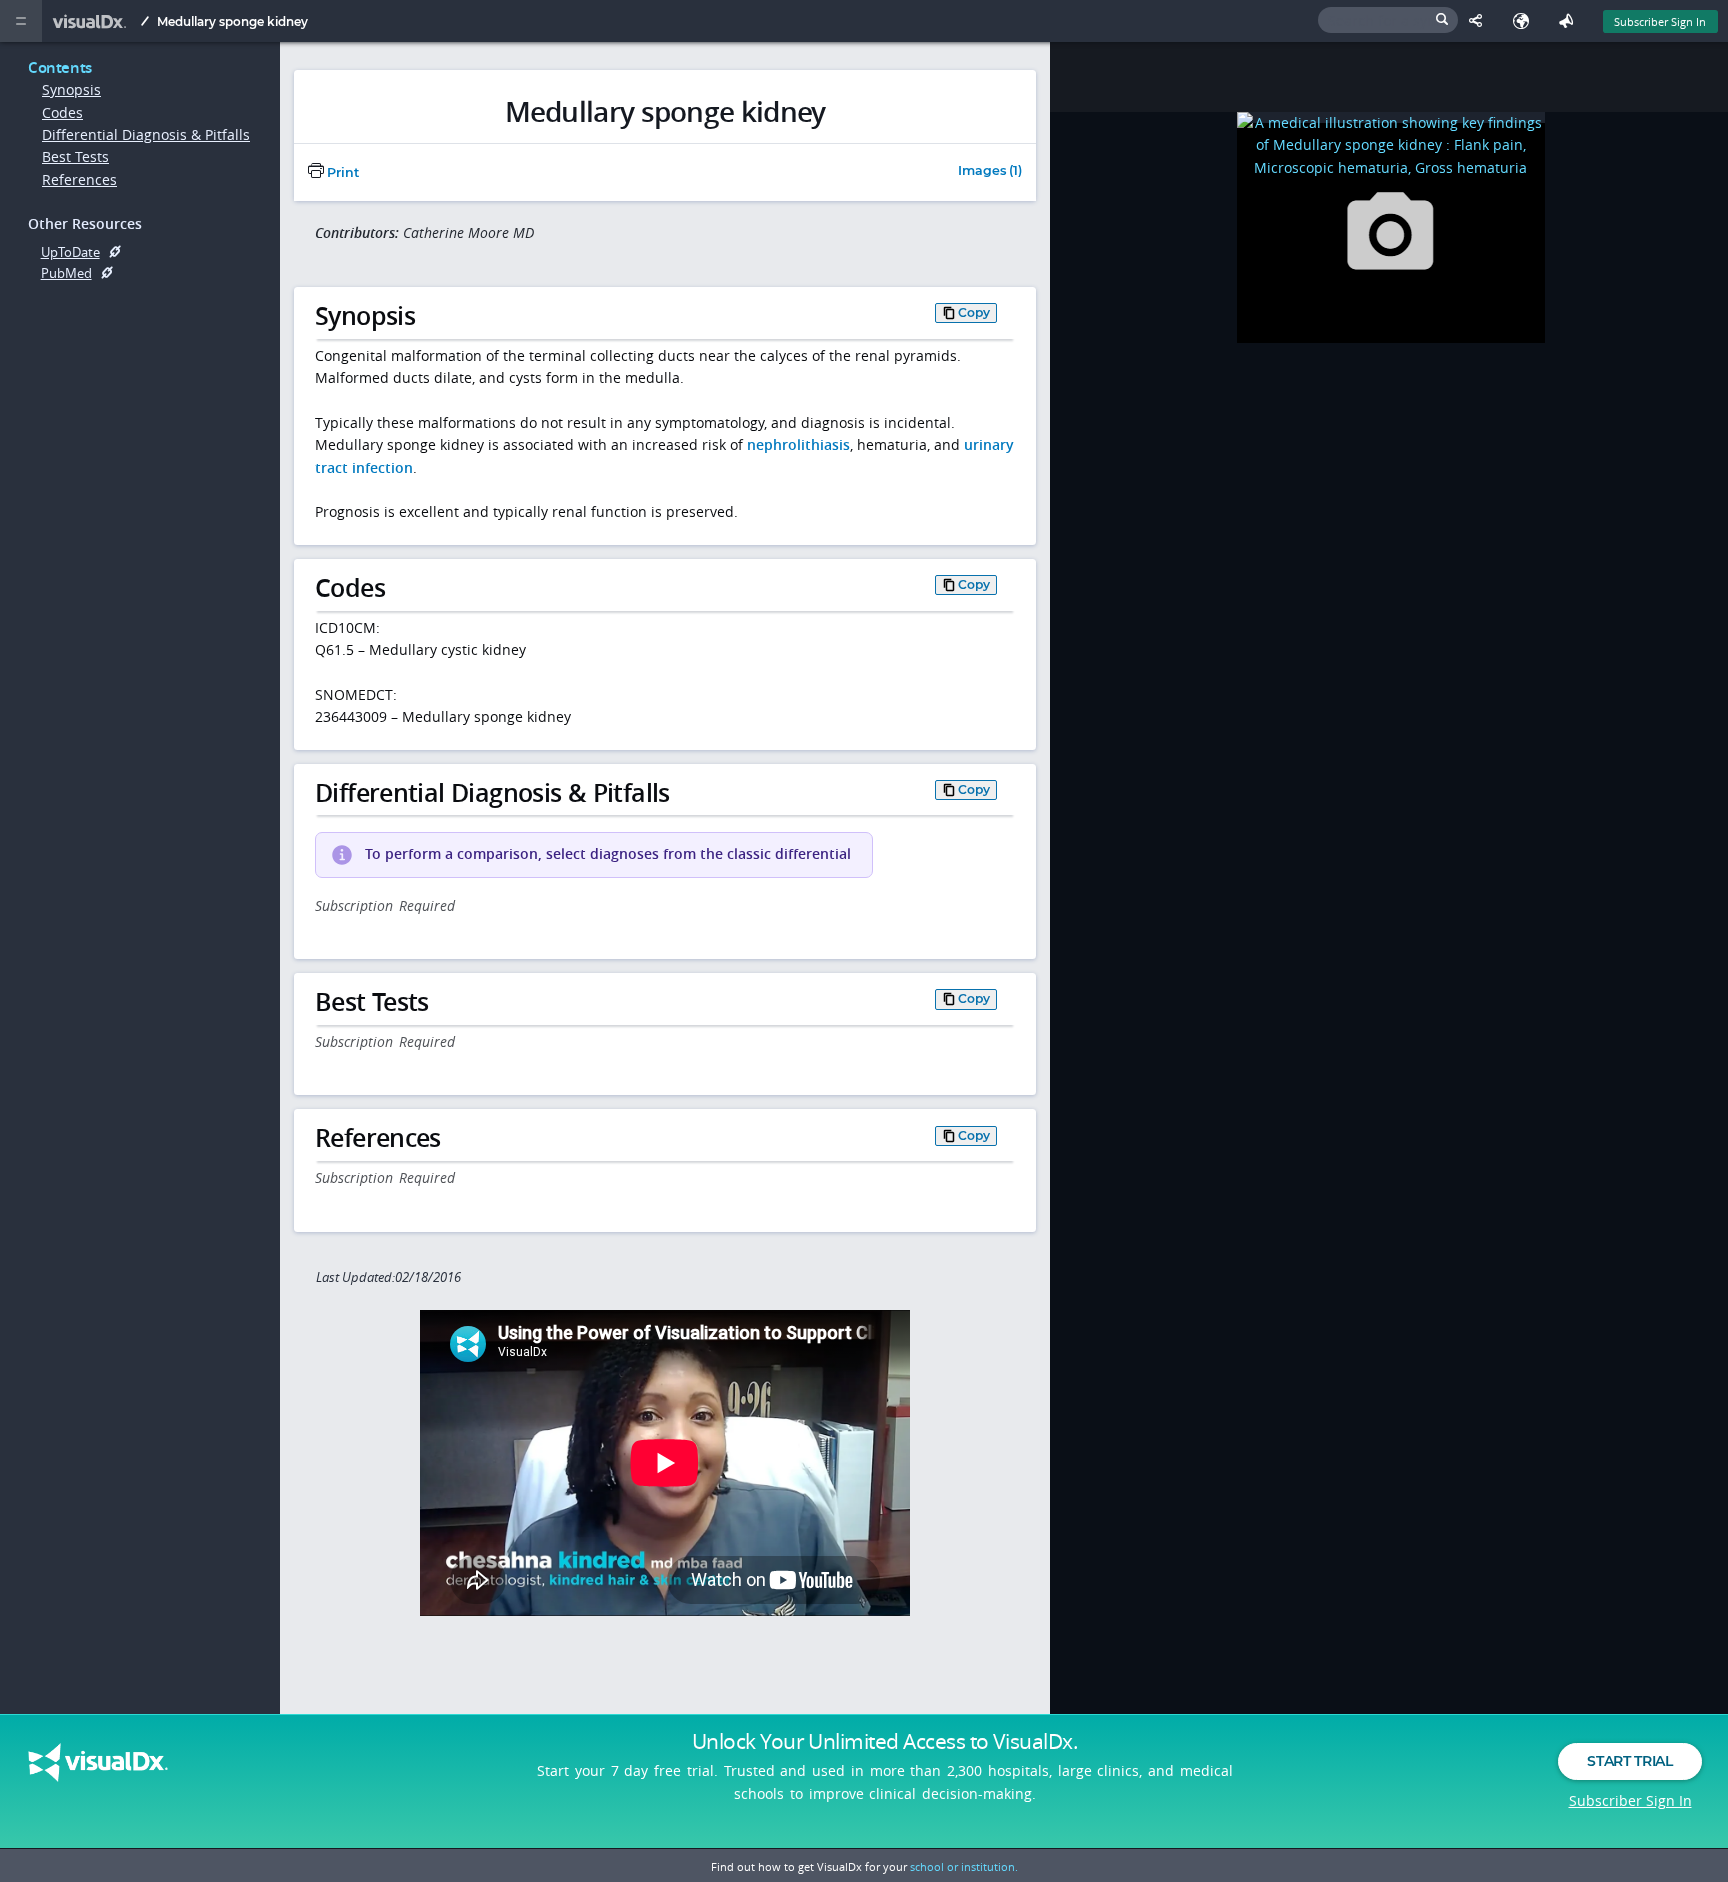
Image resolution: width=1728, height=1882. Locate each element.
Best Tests (75, 156)
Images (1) (990, 171)
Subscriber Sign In (1660, 21)
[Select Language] (1525, 21)
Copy (974, 312)
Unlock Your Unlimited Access (885, 1741)
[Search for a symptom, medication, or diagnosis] (1388, 20)
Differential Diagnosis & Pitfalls (146, 134)
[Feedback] (1570, 21)
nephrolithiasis (798, 444)
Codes (62, 112)
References (79, 179)
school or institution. (964, 1866)
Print (341, 172)
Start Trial (1629, 1761)
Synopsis (71, 89)
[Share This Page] (1480, 21)
